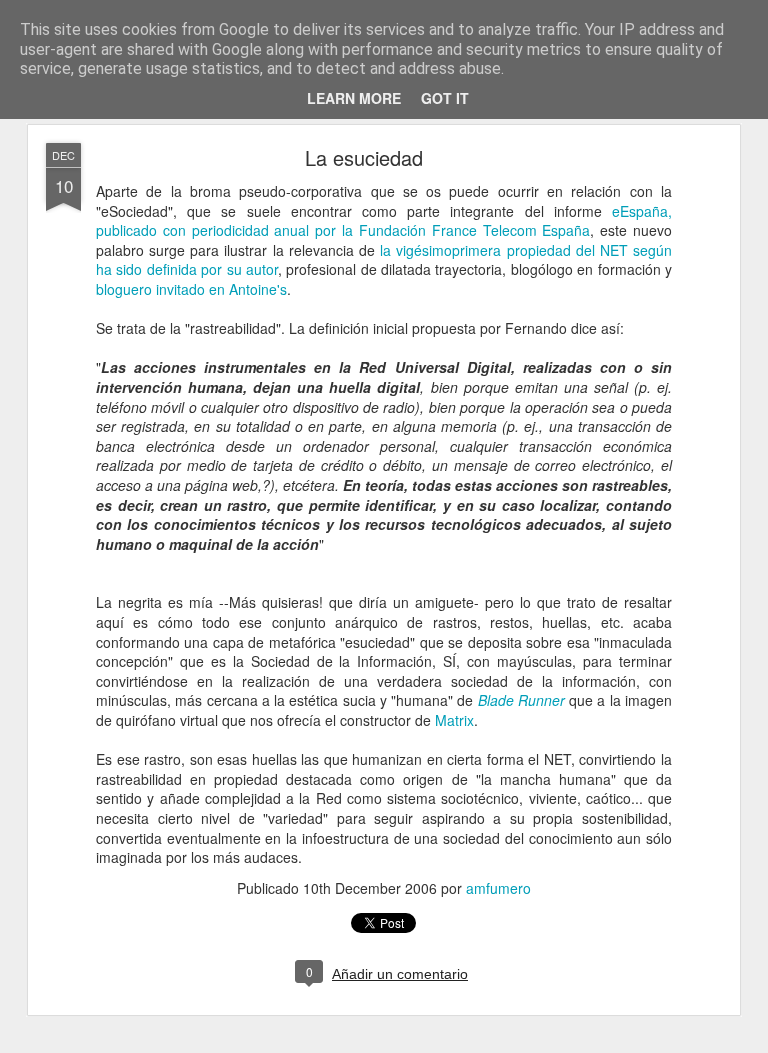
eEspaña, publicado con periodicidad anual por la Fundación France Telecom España (384, 221)
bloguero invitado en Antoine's (191, 289)
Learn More (354, 98)
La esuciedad (364, 157)
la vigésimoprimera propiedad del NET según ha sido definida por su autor (384, 260)
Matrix (454, 720)
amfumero (498, 888)
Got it (445, 98)
